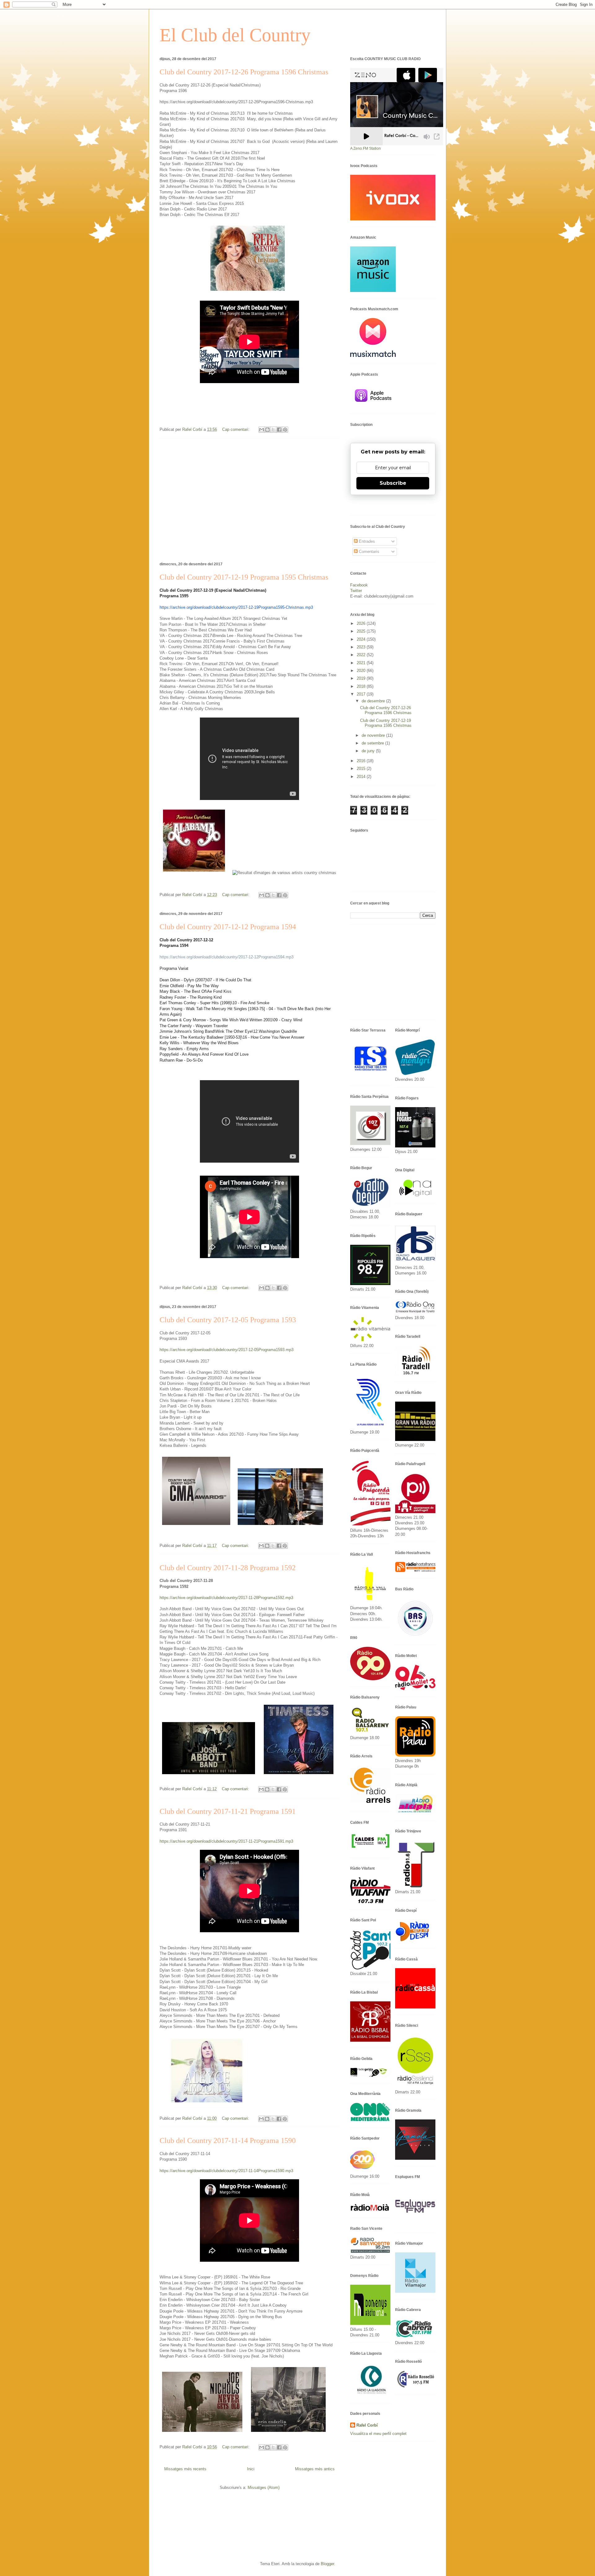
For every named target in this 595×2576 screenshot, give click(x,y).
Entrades (366, 541)
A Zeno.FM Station (366, 148)
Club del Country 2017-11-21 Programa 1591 (228, 1811)
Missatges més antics (315, 2469)
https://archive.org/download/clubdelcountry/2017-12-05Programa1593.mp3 (227, 1350)
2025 (362, 631)
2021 (362, 663)
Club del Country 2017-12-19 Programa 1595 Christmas (244, 577)
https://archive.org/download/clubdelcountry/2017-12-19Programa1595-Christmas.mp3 (236, 607)
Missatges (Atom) (264, 2488)
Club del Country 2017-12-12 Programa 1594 (228, 927)
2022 (362, 655)
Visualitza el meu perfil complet (378, 2434)
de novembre (374, 735)
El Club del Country (235, 35)
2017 (362, 694)
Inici (251, 2469)
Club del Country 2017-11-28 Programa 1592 (228, 1568)
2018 (362, 686)
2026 (362, 623)
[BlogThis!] (267, 430)
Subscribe (393, 483)
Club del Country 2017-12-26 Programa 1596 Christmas (244, 72)
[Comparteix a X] (273, 430)
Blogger (327, 2564)
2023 (362, 647)
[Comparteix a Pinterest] (285, 430)
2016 (362, 761)
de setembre (373, 743)
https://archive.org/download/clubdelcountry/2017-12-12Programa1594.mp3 (227, 957)
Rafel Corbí (367, 2425)
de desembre (374, 701)
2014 (362, 777)
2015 (362, 769)
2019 (362, 678)
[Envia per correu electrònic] (262, 430)
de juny (369, 751)
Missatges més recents (185, 2469)
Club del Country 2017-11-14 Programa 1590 (228, 2141)
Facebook (359, 585)
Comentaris (368, 552)
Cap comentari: (236, 429)
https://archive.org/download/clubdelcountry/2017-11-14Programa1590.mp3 (226, 2171)
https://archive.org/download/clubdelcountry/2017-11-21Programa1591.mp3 (226, 1841)
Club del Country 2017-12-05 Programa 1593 (228, 1320)
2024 (362, 639)
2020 (362, 671)
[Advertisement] (249, 499)
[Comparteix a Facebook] (279, 430)
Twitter (356, 591)
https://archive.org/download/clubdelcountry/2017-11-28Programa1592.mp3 (226, 1598)
